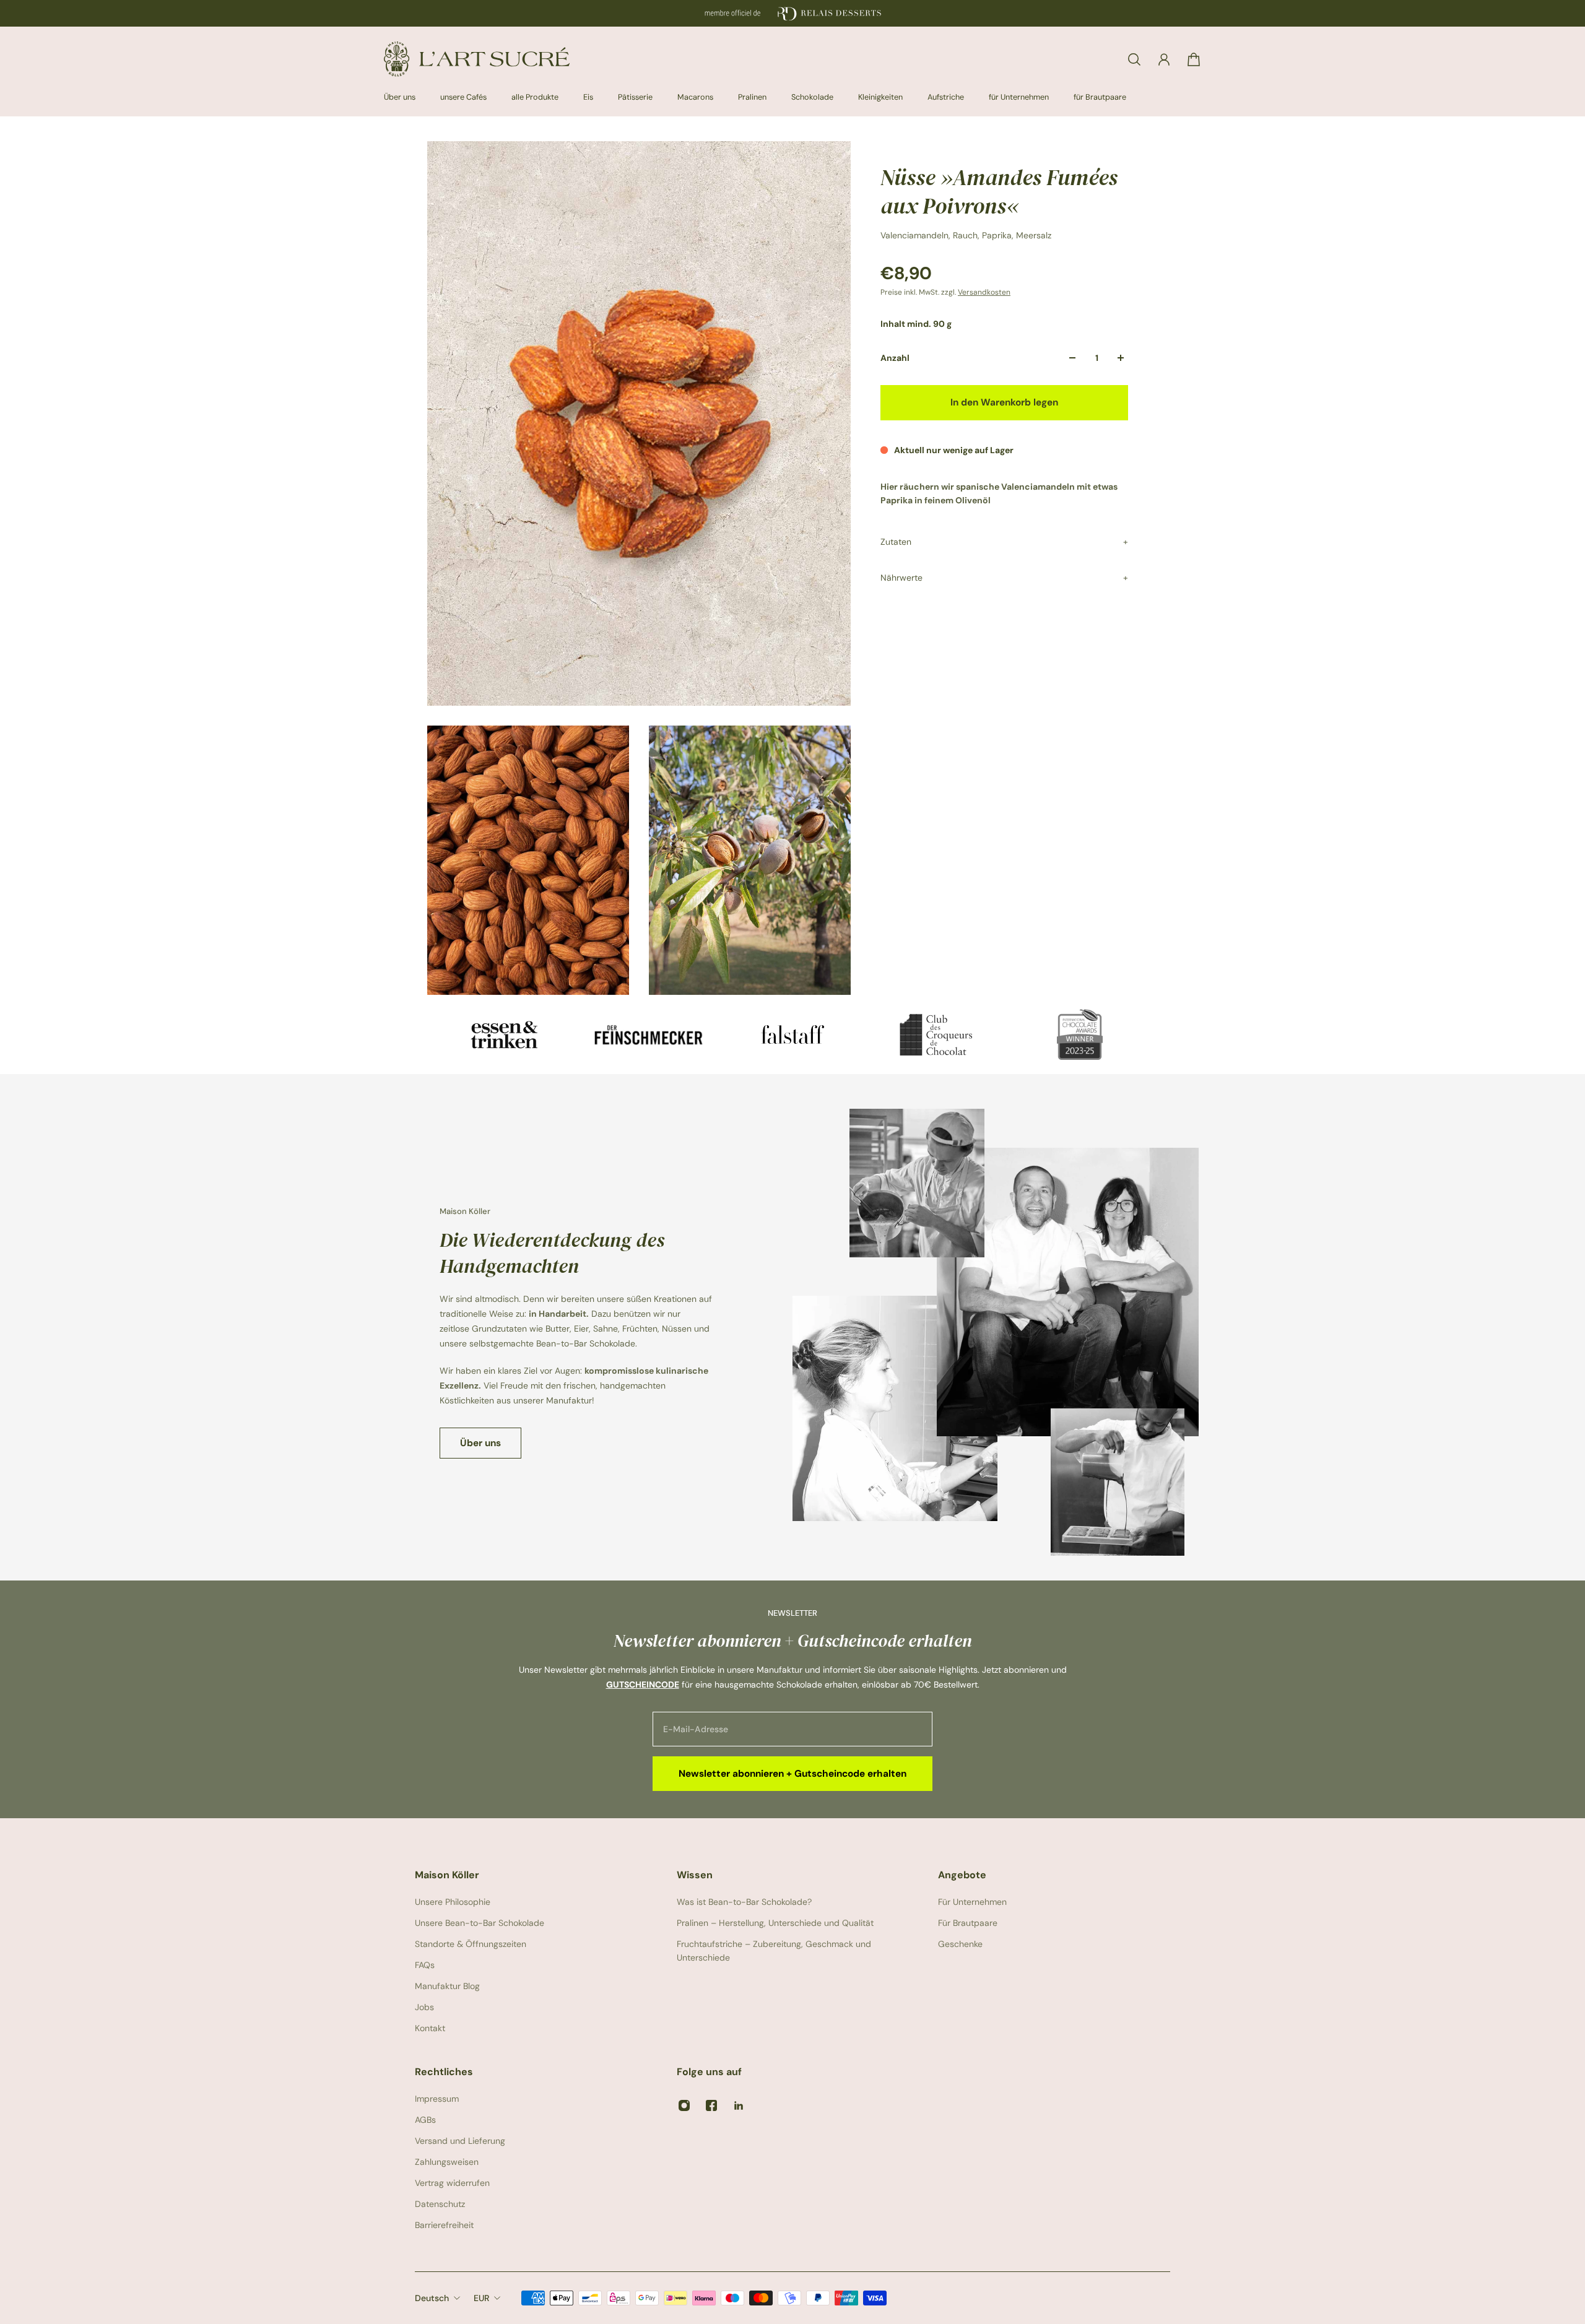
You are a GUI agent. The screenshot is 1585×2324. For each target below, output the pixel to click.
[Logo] (477, 59)
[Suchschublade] (1134, 59)
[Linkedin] (739, 2105)
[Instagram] (684, 2105)
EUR (481, 2298)
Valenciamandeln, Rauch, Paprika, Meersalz (966, 235)
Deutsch (432, 2298)
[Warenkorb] (1194, 59)
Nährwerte (901, 578)
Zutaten (896, 542)
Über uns (480, 1443)
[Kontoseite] (1164, 59)
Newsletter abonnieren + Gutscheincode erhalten (792, 1774)
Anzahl (895, 358)
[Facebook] (711, 2105)
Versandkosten (984, 292)
